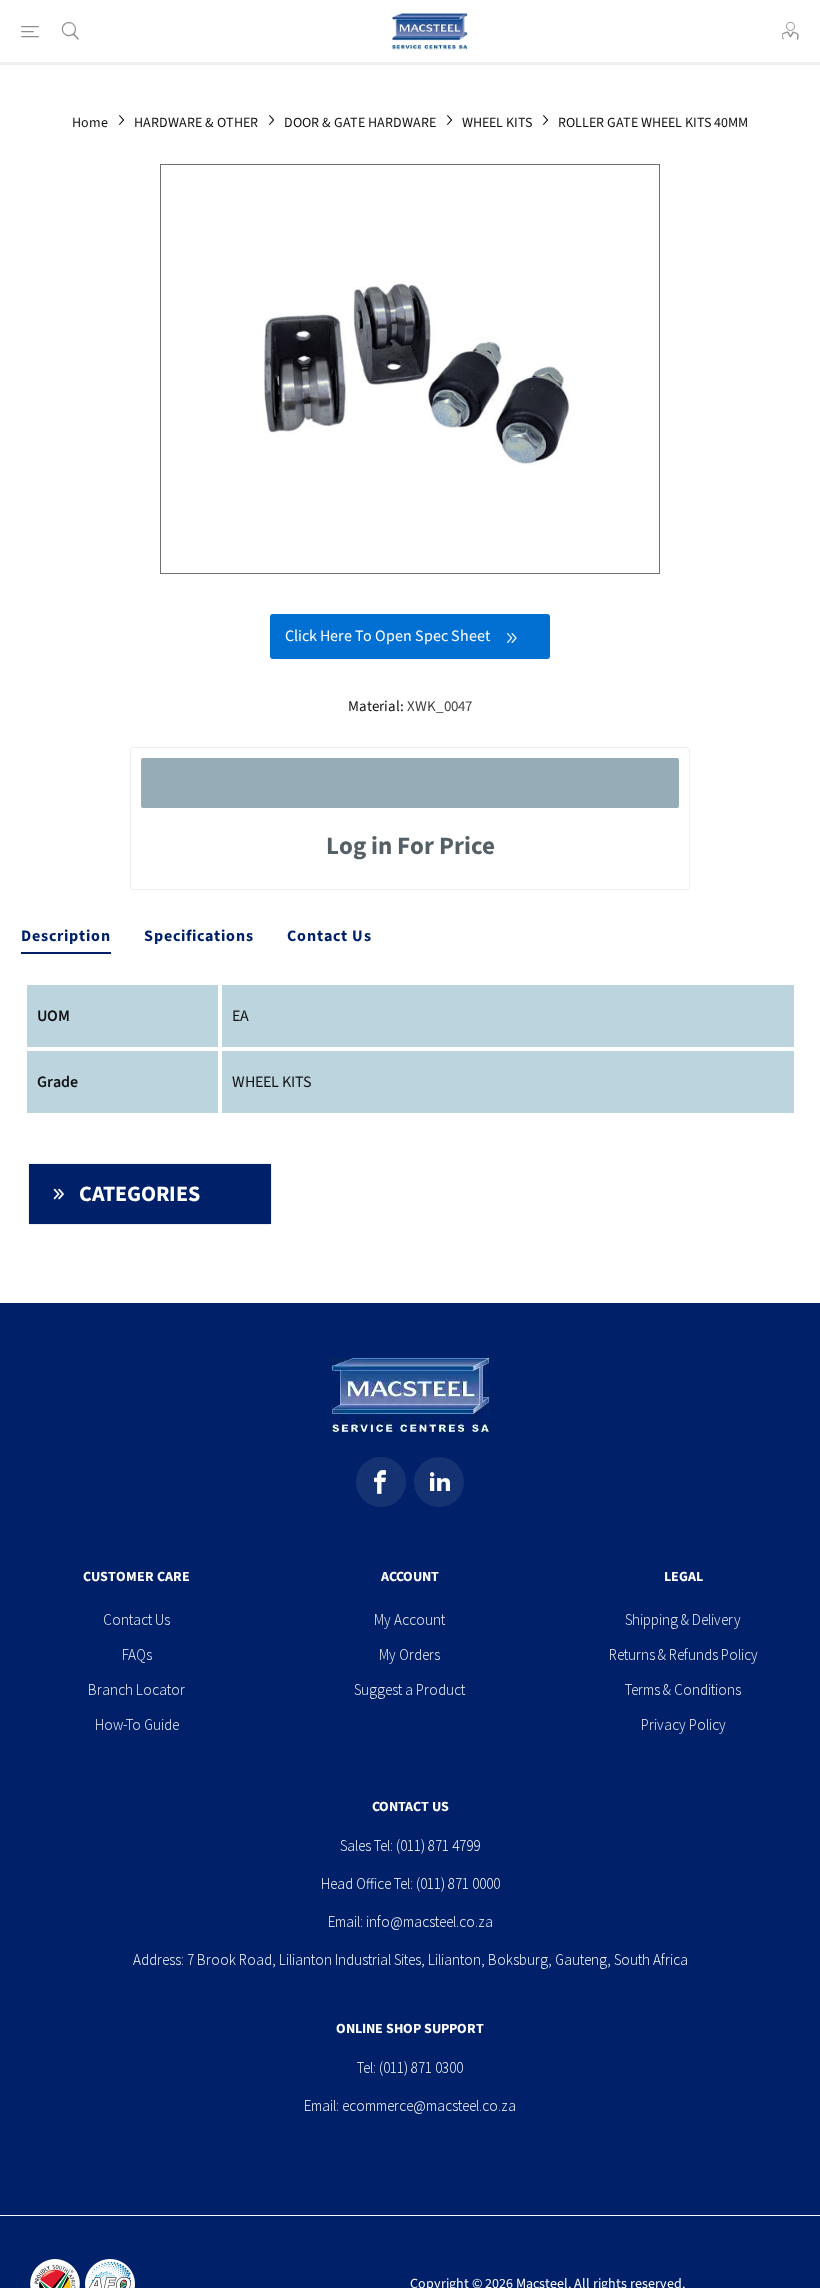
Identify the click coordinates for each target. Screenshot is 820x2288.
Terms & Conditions (683, 1689)
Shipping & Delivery (683, 1619)
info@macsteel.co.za (429, 1921)
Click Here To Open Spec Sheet (387, 636)
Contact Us (329, 936)
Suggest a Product (409, 1689)
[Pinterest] (439, 1482)
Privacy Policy (683, 1724)
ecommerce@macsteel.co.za (429, 2105)
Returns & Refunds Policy (683, 1654)
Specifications (199, 936)
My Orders (409, 1654)
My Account (409, 1619)
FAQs (137, 1654)
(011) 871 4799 (438, 1845)
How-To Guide (137, 1724)
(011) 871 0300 (421, 2067)
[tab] (66, 937)
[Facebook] (381, 1482)
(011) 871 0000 (458, 1883)
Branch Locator (136, 1689)
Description (66, 936)
